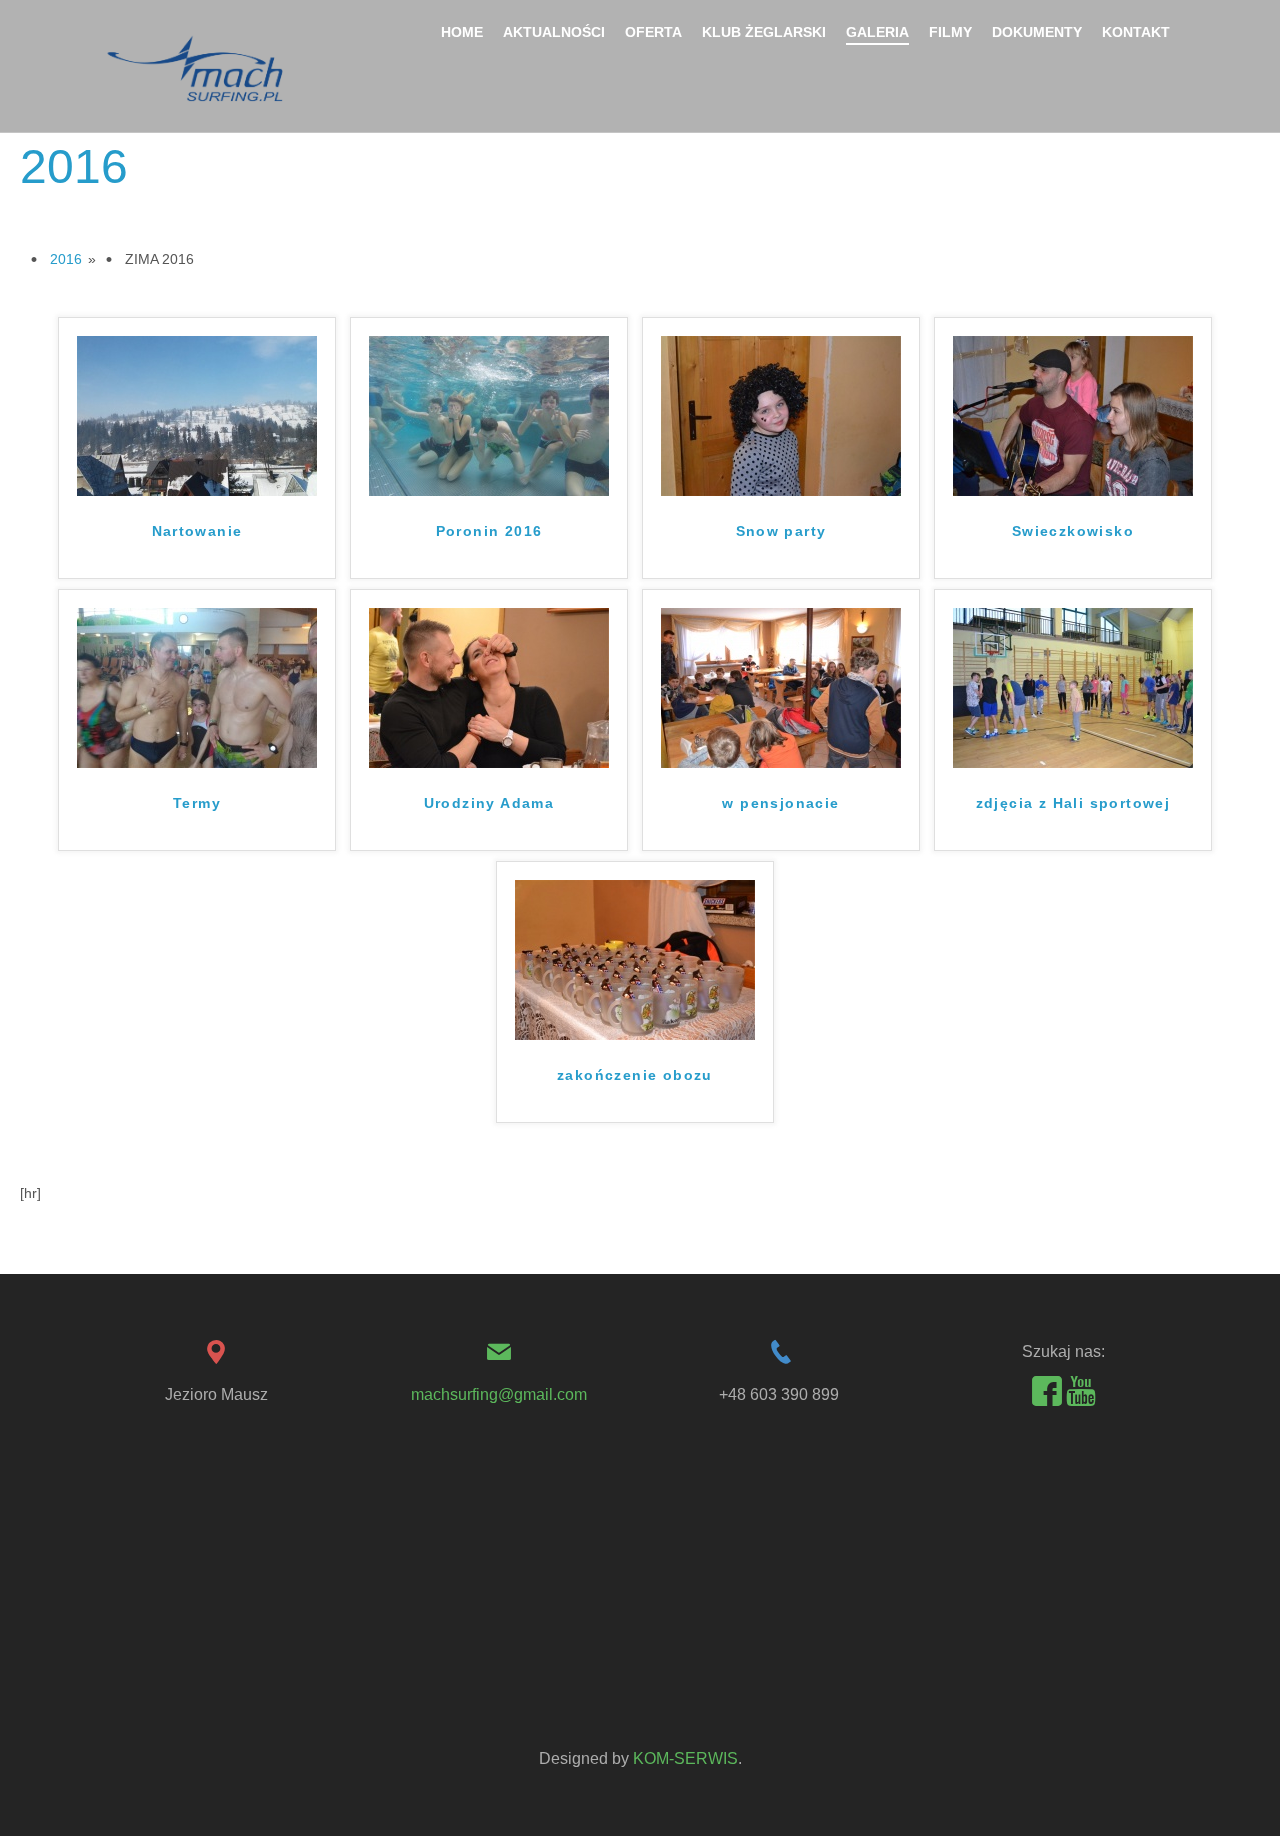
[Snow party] (781, 415)
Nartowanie (197, 531)
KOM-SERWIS (685, 1758)
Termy (197, 803)
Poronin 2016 (489, 531)
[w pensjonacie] (781, 687)
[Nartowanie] (197, 415)
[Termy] (197, 687)
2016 (66, 259)
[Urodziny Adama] (489, 687)
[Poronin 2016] (489, 415)
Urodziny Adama (489, 803)
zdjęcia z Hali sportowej (1073, 803)
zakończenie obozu (635, 1075)
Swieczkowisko (1073, 531)
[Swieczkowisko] (1073, 415)
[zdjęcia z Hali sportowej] (1073, 687)
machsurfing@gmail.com (499, 1394)
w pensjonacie (780, 803)
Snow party (781, 531)
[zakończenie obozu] (635, 959)
